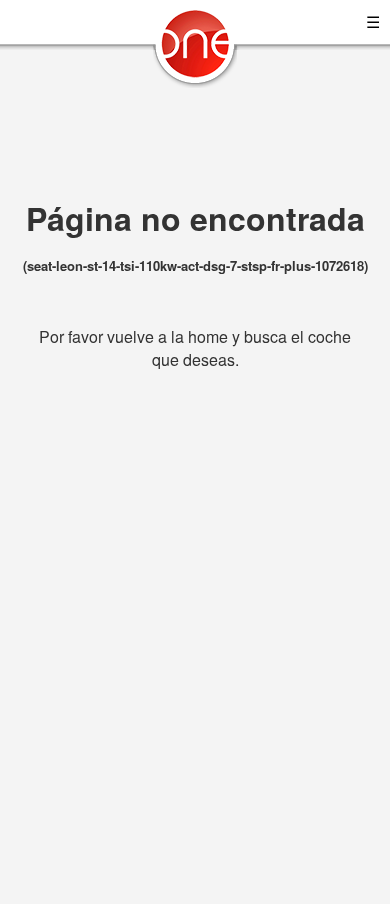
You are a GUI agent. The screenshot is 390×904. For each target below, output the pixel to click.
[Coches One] (195, 51)
